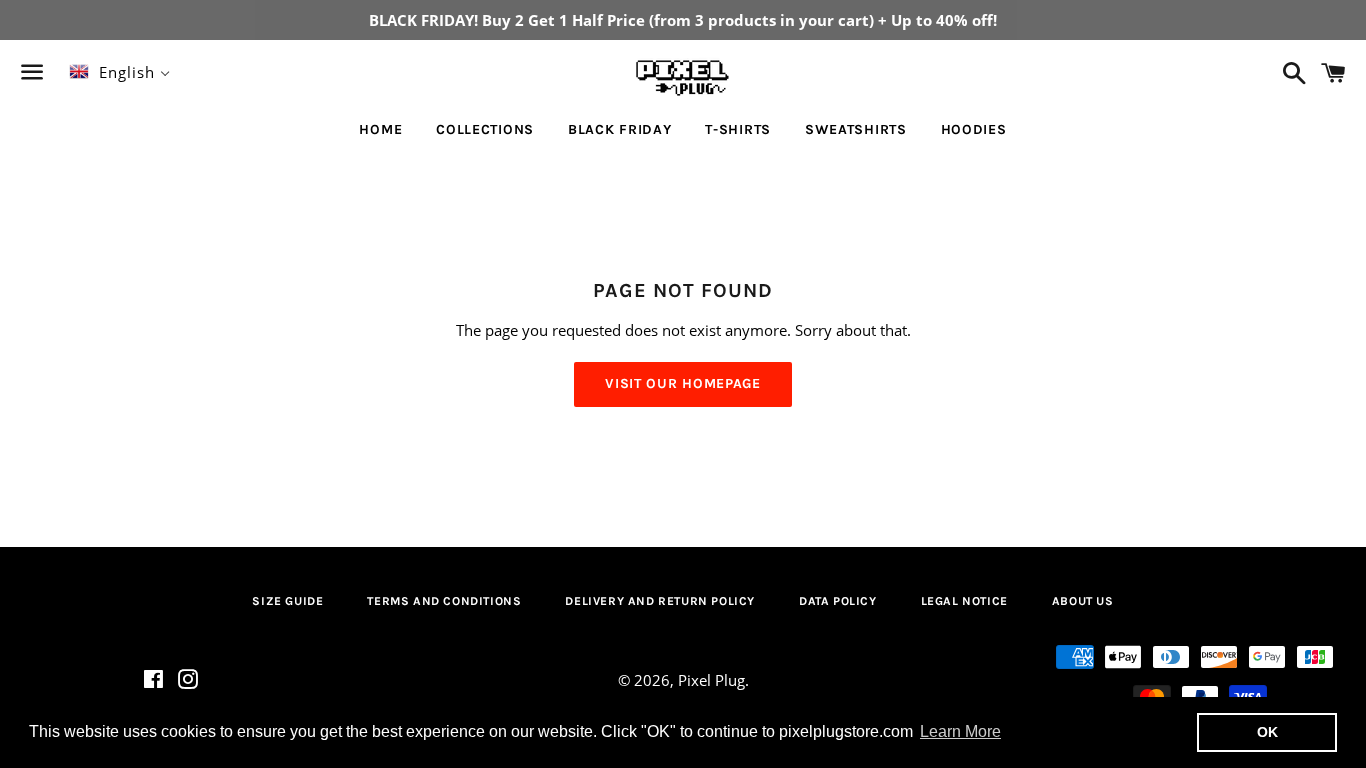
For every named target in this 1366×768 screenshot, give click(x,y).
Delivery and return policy (660, 601)
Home (380, 129)
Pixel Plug (711, 680)
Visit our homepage (683, 383)
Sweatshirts (856, 129)
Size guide (287, 601)
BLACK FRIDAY (619, 129)
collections (485, 129)
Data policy (838, 601)
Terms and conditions (444, 601)
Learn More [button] (960, 731)
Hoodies (974, 129)
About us (1083, 601)
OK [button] (1267, 732)
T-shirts (738, 129)
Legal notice (964, 601)
